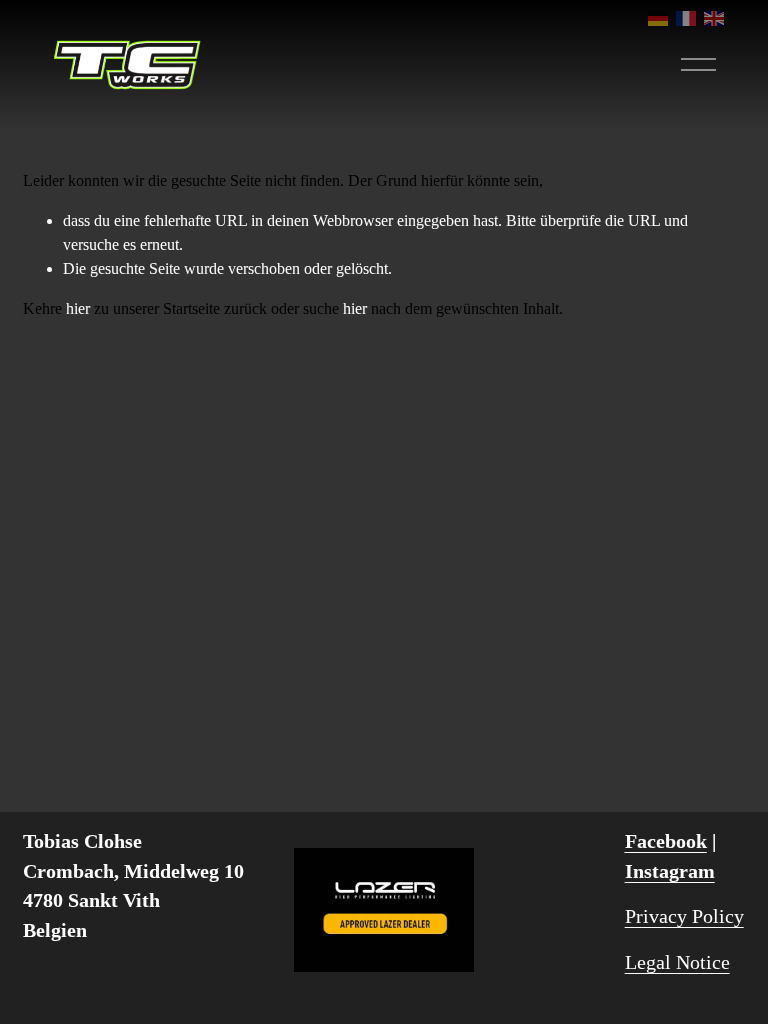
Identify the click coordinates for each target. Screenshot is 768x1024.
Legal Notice (677, 962)
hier (78, 308)
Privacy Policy (684, 916)
